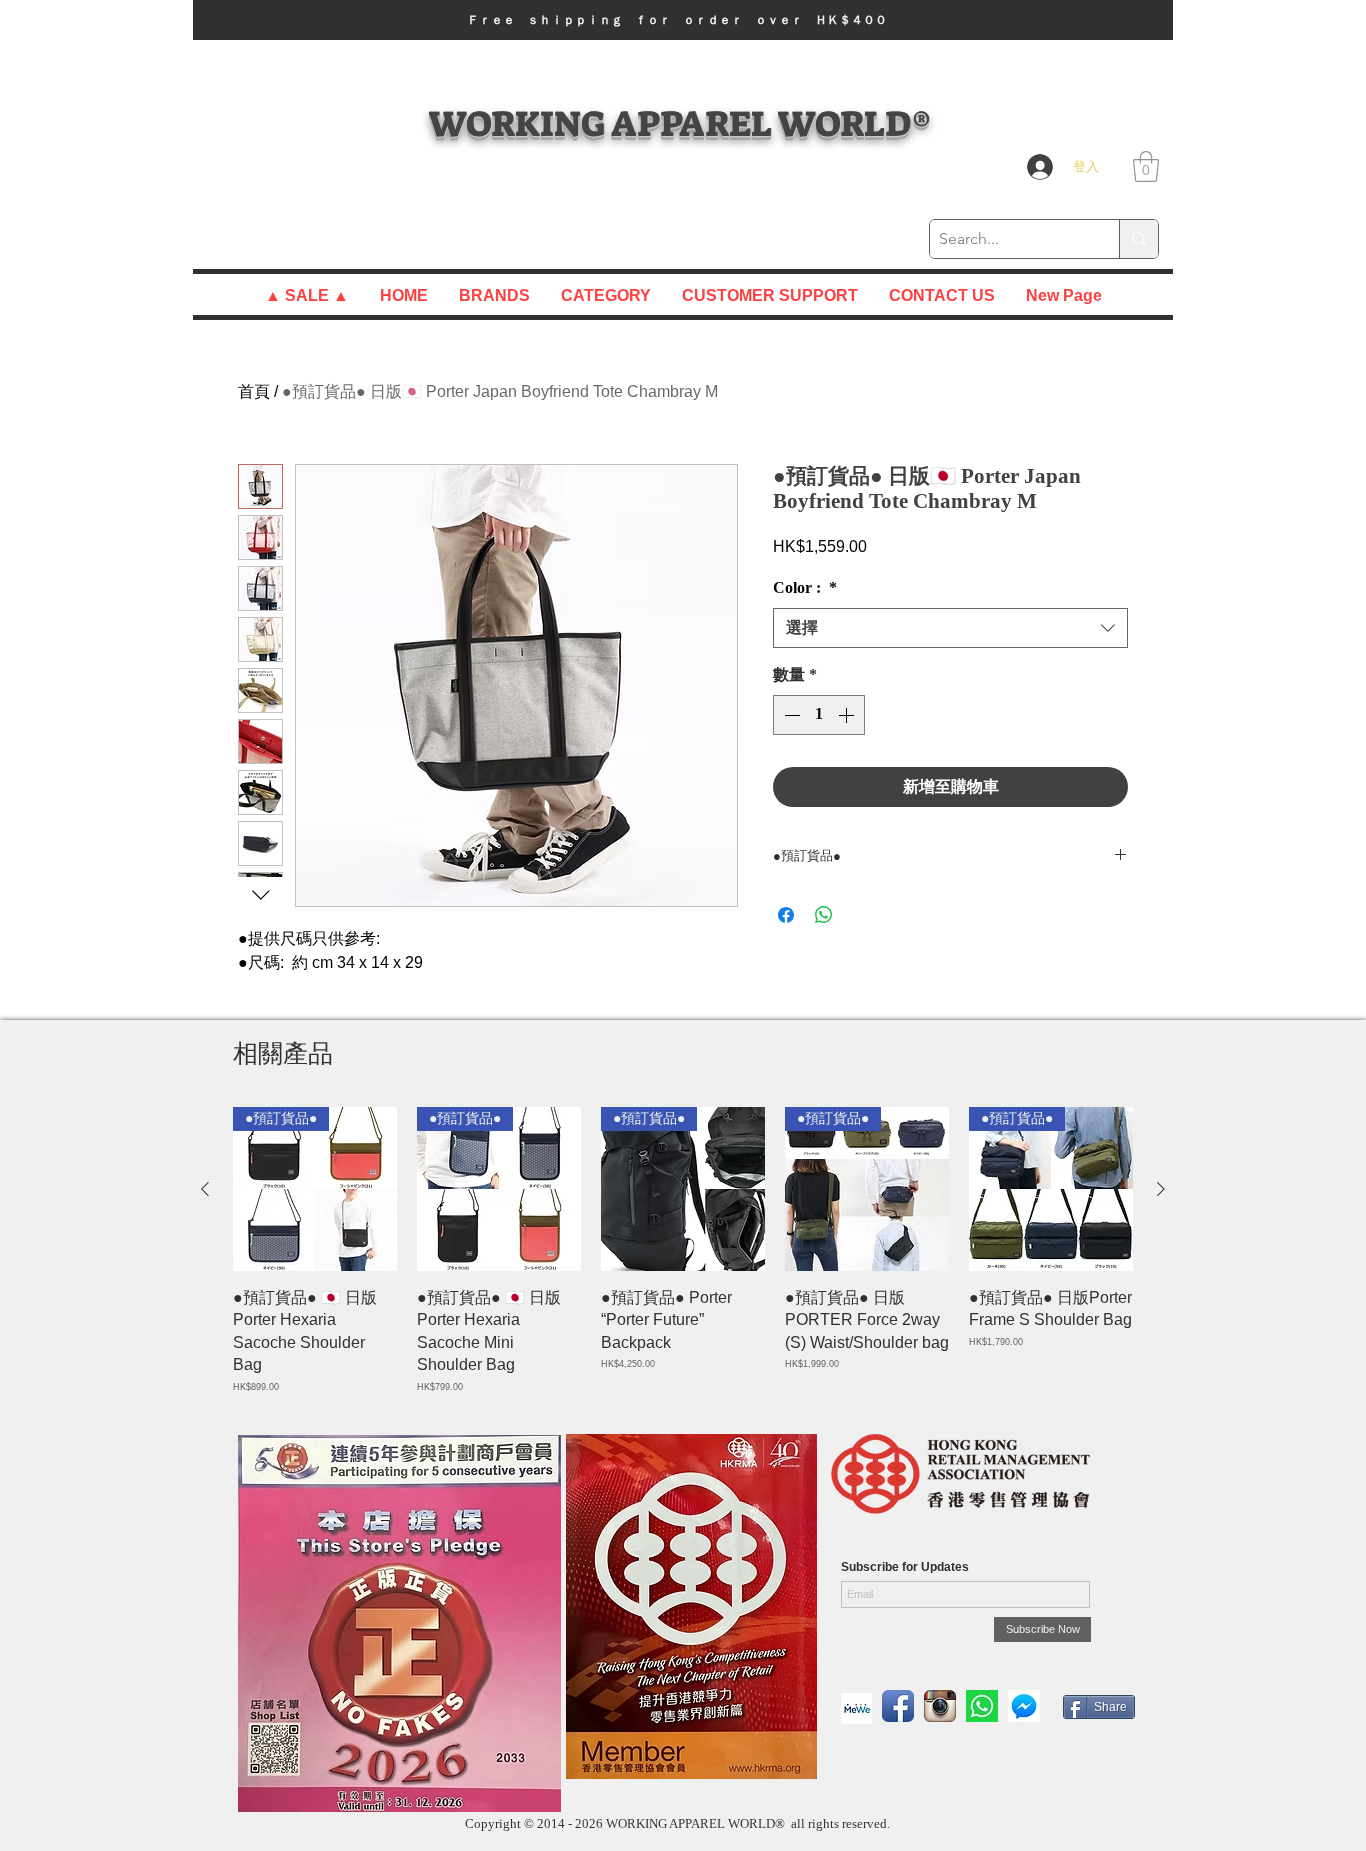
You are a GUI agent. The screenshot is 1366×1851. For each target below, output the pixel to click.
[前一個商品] (205, 1189)
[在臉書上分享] (786, 915)
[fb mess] (1024, 1706)
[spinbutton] (819, 715)
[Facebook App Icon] (898, 1706)
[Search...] (1138, 239)
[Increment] (848, 715)
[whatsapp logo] (982, 1706)
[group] (683, 1250)
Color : (805, 587)
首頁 (254, 391)
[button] (683, 20)
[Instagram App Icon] (940, 1706)
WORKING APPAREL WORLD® (679, 123)
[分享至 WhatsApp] (824, 915)
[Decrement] (790, 715)
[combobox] (950, 628)
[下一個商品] (1161, 1189)
